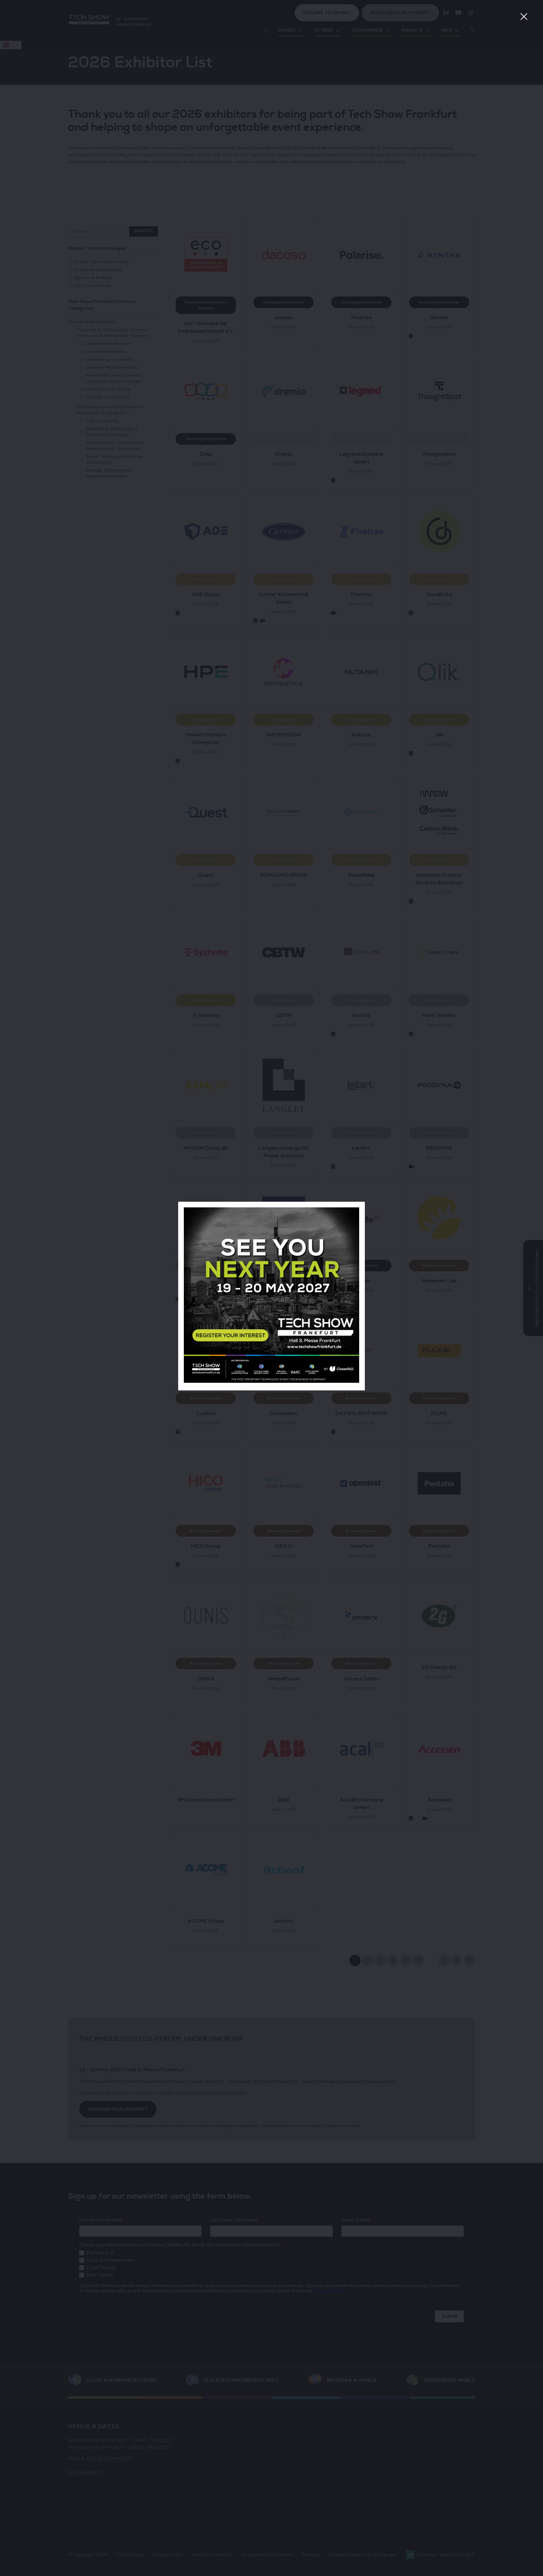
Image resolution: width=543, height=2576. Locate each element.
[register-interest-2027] (271, 1381)
